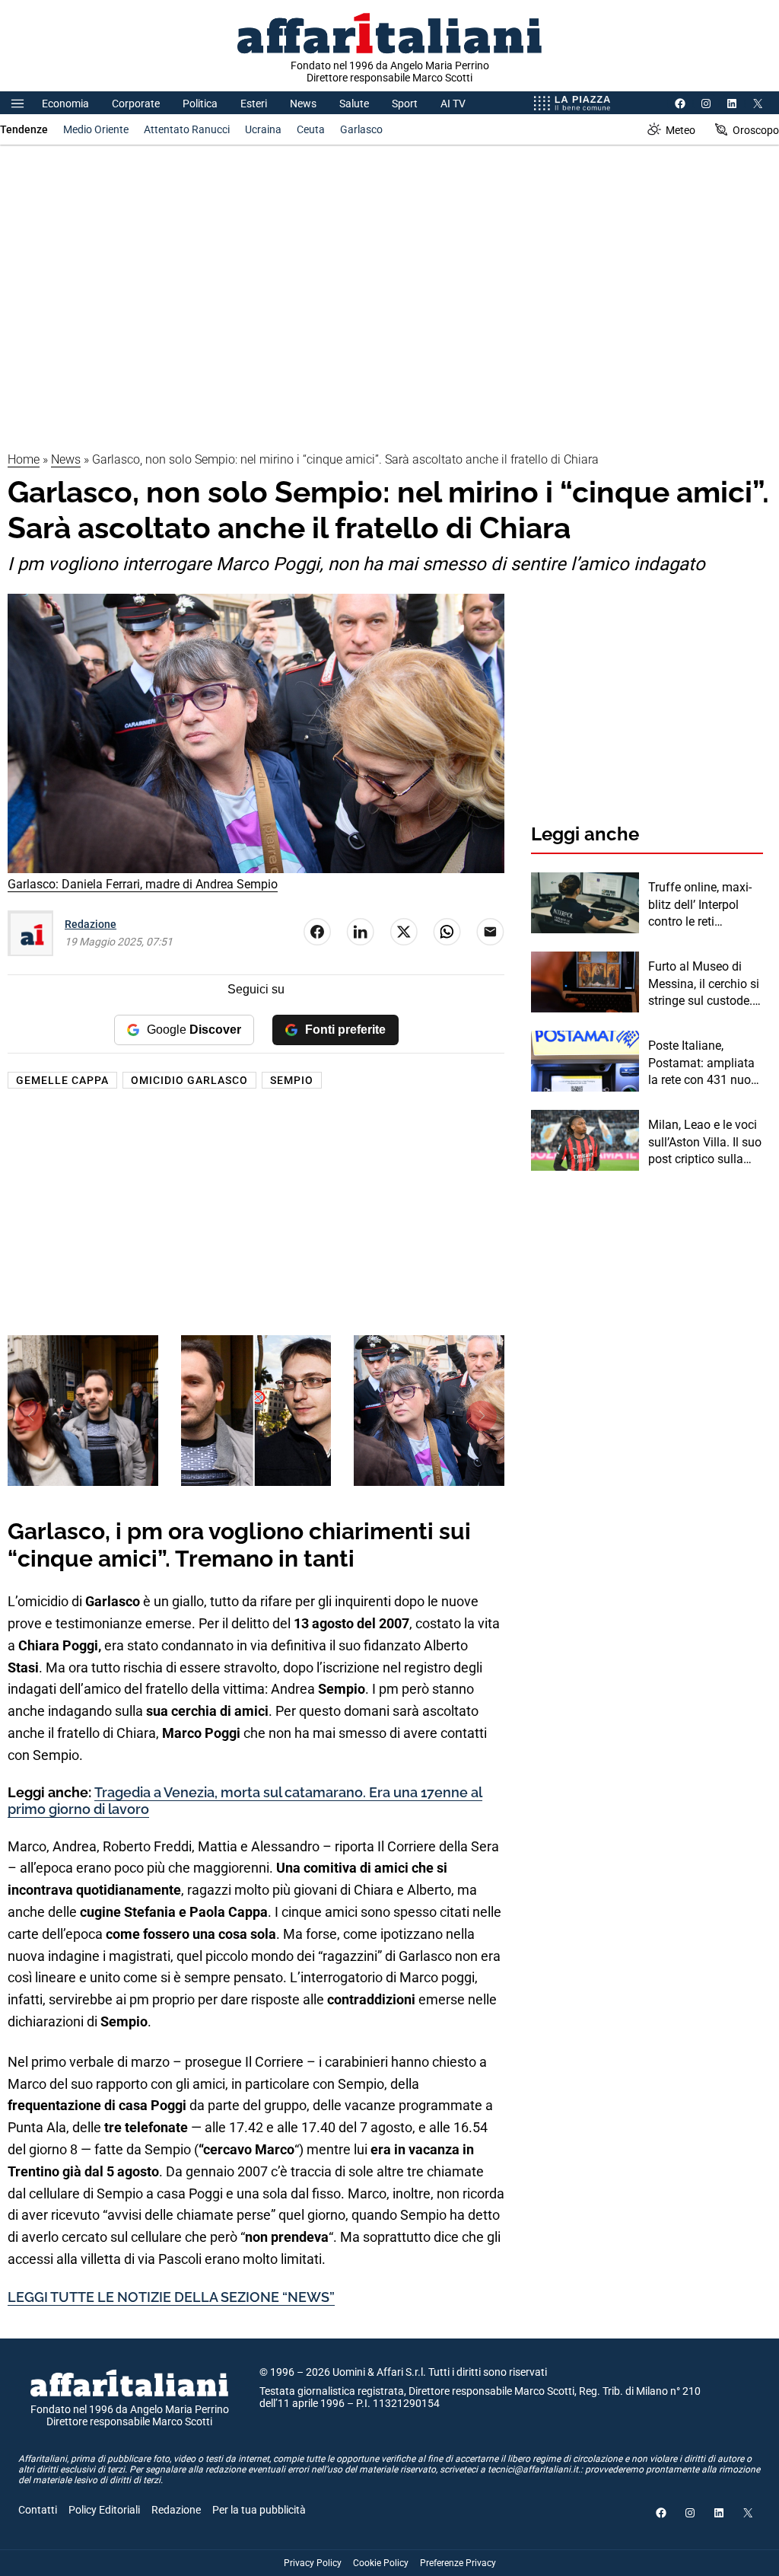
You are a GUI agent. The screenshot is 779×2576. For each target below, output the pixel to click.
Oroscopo (756, 130)
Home (24, 459)
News (303, 104)
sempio (292, 1080)
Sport (405, 104)
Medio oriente (96, 129)
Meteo (680, 130)
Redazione (91, 924)
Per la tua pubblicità (259, 2510)
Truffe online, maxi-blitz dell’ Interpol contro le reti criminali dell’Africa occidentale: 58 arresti (700, 905)
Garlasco (361, 129)
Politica (200, 104)
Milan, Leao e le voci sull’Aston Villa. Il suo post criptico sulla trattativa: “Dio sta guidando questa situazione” (705, 1143)
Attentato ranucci (187, 129)
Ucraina (263, 129)
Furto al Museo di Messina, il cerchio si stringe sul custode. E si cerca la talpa (705, 984)
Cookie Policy (381, 2563)
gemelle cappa (62, 1080)
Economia (65, 104)
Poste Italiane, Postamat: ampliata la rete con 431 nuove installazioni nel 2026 (706, 1063)
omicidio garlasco (189, 1080)
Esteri (254, 104)
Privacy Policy (313, 2563)
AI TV (453, 104)
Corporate (136, 104)
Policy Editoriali (104, 2510)
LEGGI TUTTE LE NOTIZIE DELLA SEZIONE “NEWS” (171, 2297)
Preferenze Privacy (458, 2563)
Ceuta (311, 129)
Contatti (38, 2510)
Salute (354, 104)
